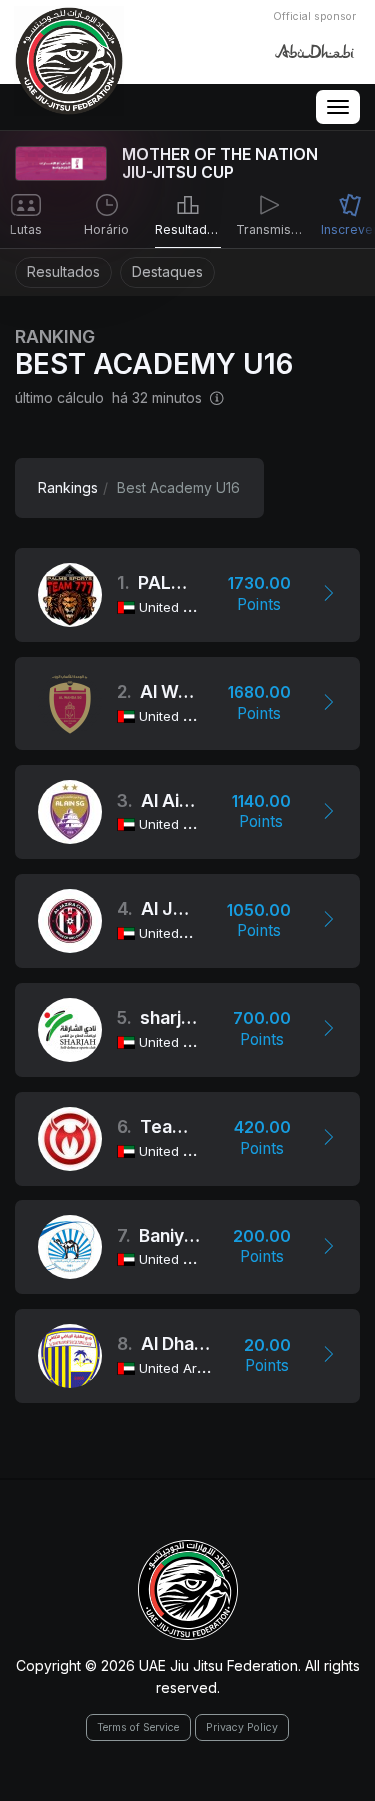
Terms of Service (138, 1727)
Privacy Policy (242, 1727)
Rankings (68, 487)
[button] (329, 595)
